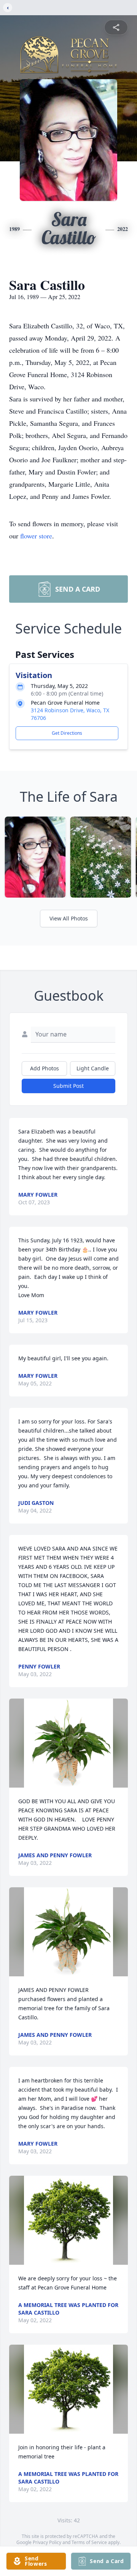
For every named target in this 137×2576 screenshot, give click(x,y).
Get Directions (67, 733)
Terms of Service (89, 2542)
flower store (36, 536)
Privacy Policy (47, 2542)
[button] (68, 1743)
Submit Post (68, 1086)
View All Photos (69, 918)
